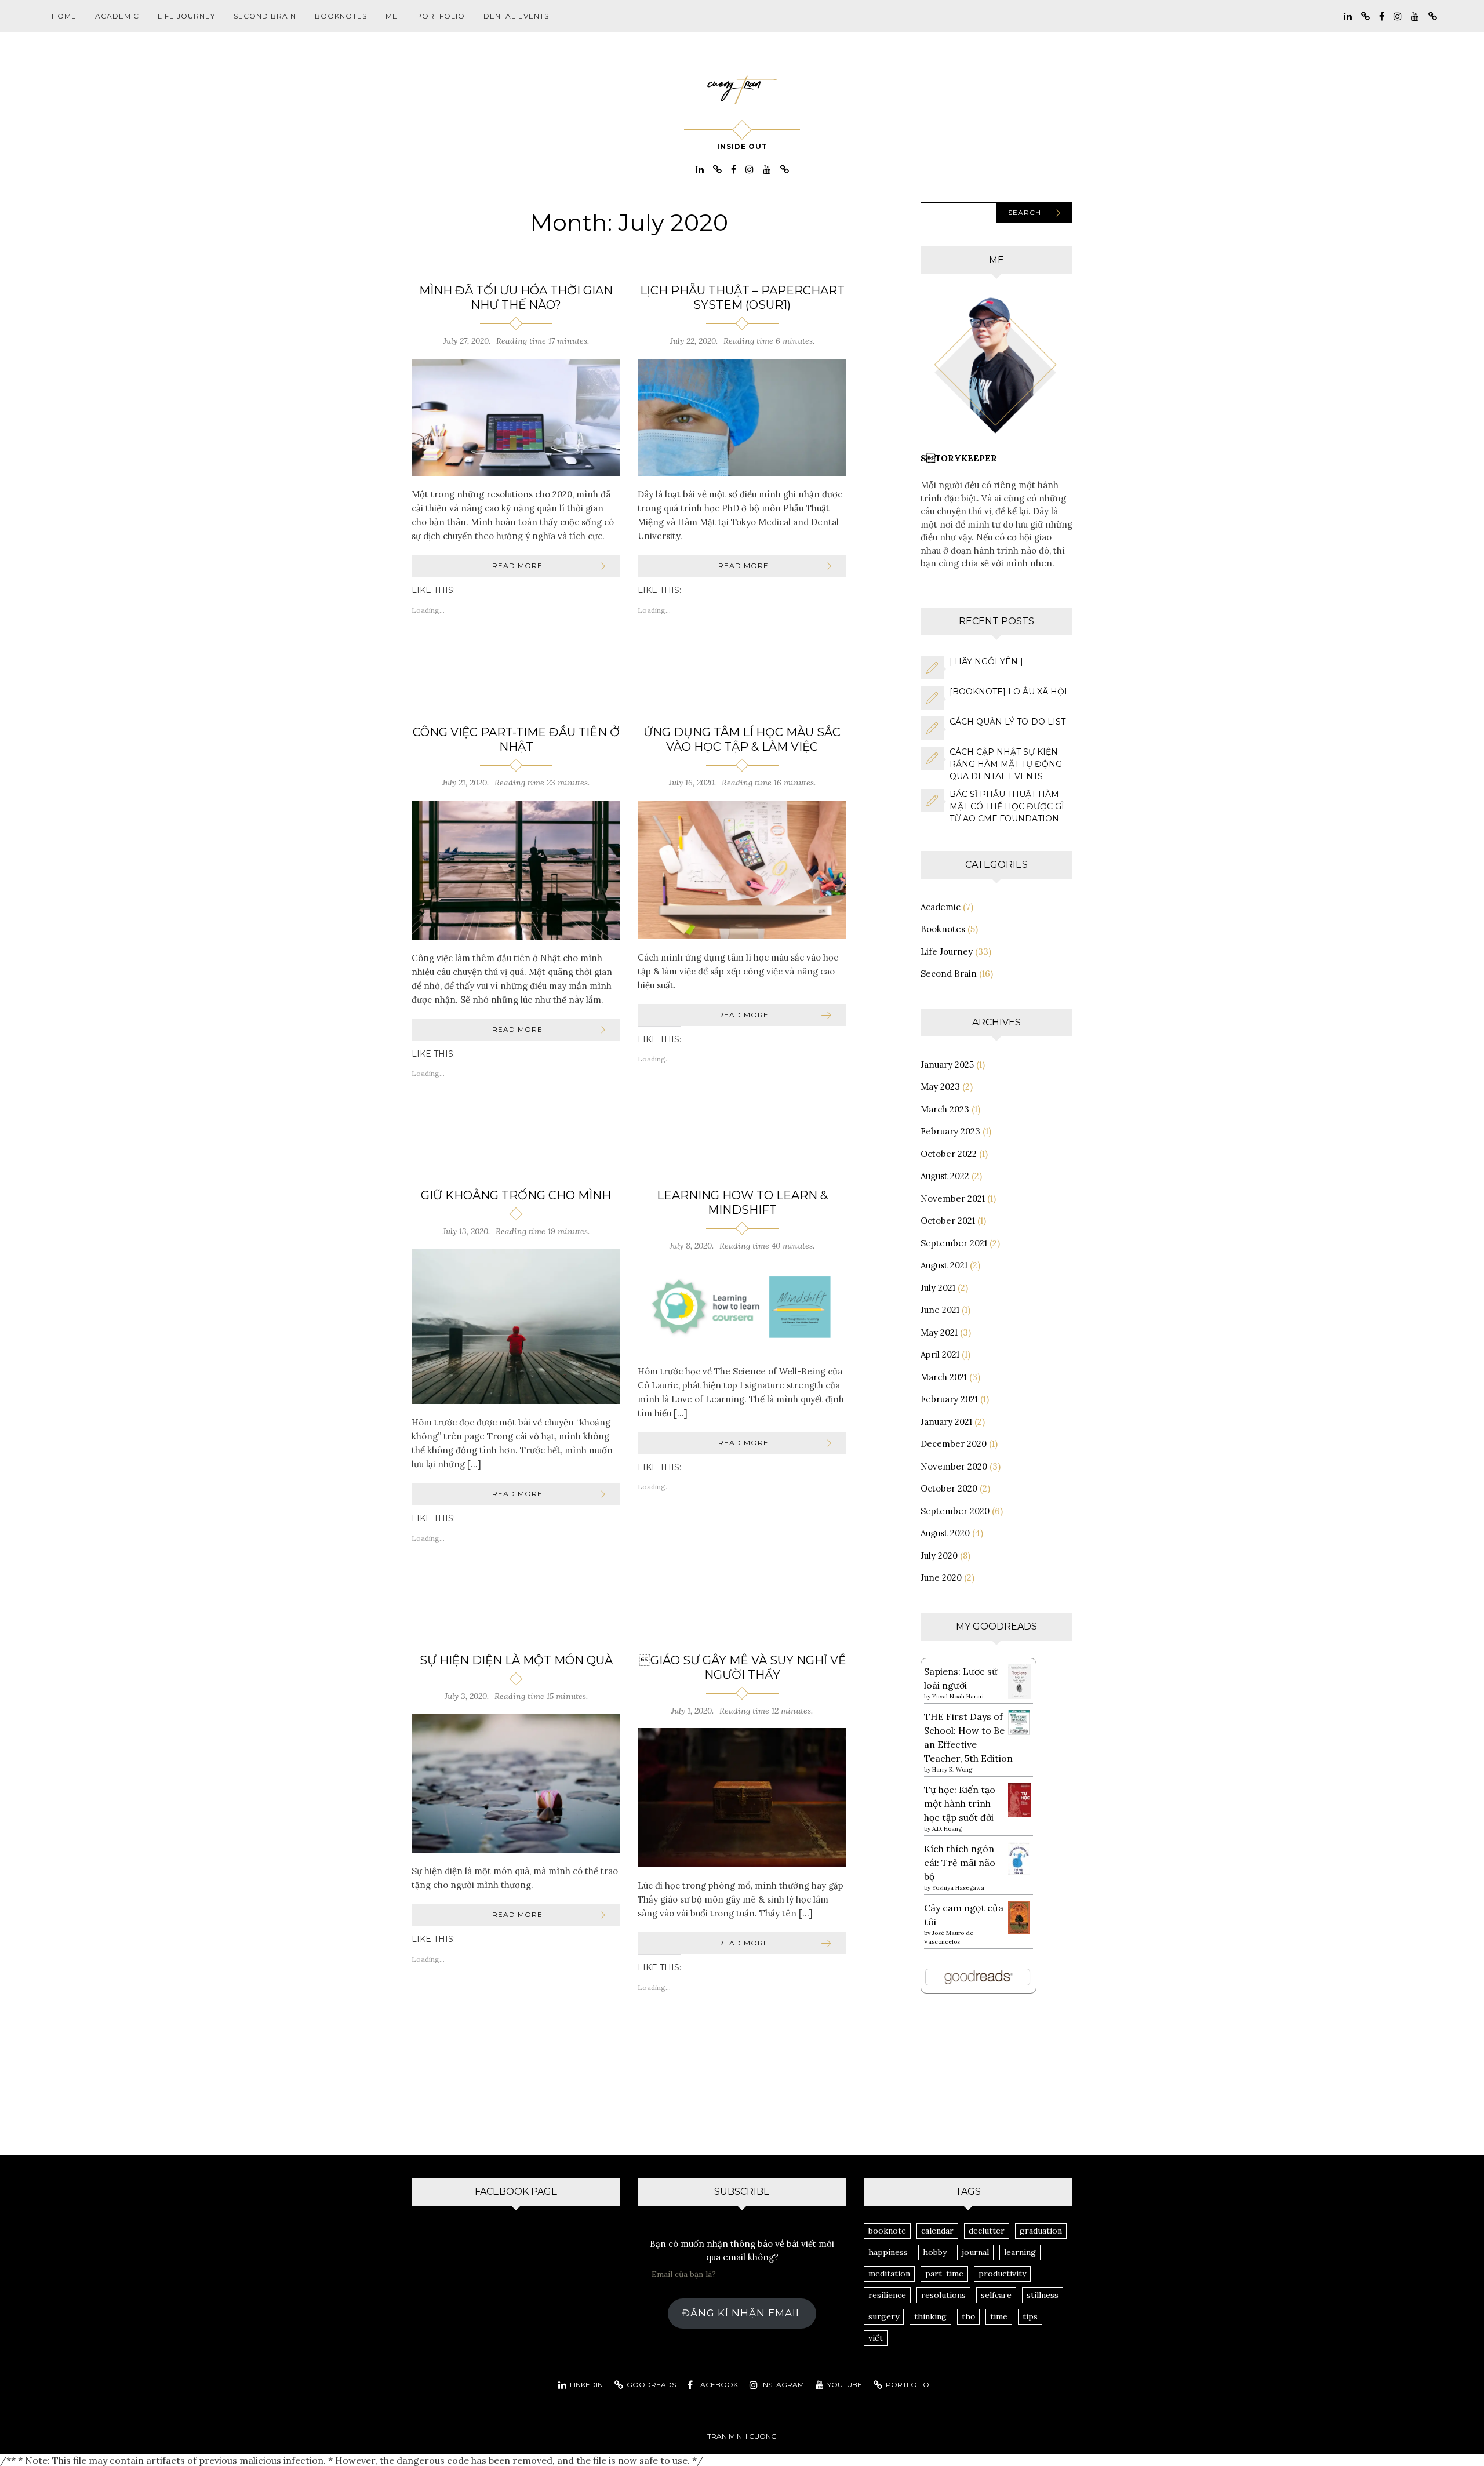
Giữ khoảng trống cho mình (516, 1195)
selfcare (996, 2295)
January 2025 (947, 1065)
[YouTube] (1415, 15)
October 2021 (948, 1221)
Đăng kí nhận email (742, 2313)
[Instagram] (1398, 15)
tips (1030, 2316)
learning (1020, 2252)
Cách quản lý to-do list (1007, 722)
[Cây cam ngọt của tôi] (1019, 1916)
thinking (930, 2316)
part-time (944, 2274)
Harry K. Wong (952, 1770)
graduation (1041, 2231)
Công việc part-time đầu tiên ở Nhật (516, 739)
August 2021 (944, 1265)
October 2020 (949, 1488)
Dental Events (516, 16)
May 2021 (939, 1332)
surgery (884, 2316)
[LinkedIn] (1348, 15)
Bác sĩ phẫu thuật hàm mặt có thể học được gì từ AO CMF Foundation (1007, 806)
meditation (889, 2274)
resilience (887, 2295)
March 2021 (944, 1377)
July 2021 (938, 1288)
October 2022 (949, 1154)
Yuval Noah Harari (958, 1696)
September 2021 (954, 1243)
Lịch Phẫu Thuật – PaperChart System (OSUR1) (742, 298)
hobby (935, 2252)
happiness (888, 2252)
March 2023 (945, 1109)
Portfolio (441, 16)
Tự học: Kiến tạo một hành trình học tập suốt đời (960, 1803)
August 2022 (945, 1176)
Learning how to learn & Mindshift (742, 1203)
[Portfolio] (1433, 15)
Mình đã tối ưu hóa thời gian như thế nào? (516, 298)
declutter (987, 2231)
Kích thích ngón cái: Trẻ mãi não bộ (960, 1863)
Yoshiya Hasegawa (958, 1888)
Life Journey (186, 16)
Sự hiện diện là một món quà (516, 1660)
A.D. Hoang (947, 1829)
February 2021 (949, 1399)
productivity (1002, 2274)
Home (64, 16)
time (999, 2316)
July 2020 (939, 1556)
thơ (968, 2316)
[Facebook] (1382, 15)
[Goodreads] (1365, 15)
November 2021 (953, 1199)
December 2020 (954, 1444)
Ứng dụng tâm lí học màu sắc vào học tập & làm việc (742, 739)
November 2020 (954, 1466)
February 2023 (950, 1131)
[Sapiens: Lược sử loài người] (1019, 1681)
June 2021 (940, 1310)
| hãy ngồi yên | (986, 661)
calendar (937, 2231)
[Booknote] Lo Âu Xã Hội (1008, 692)
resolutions (943, 2295)
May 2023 (940, 1087)
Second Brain (265, 16)
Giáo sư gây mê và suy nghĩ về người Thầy (742, 1667)
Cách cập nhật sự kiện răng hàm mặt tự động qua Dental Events (1006, 764)
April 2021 (940, 1354)
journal (975, 2252)
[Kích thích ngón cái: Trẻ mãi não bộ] (1019, 1857)
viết (876, 2338)
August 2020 (945, 1533)
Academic (117, 16)
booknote (887, 2231)
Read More (517, 565)
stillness (1043, 2295)
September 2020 (955, 1511)
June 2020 (941, 1578)
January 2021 (946, 1422)
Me (392, 16)
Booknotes (341, 16)
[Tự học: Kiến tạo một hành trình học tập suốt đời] (1019, 1799)
